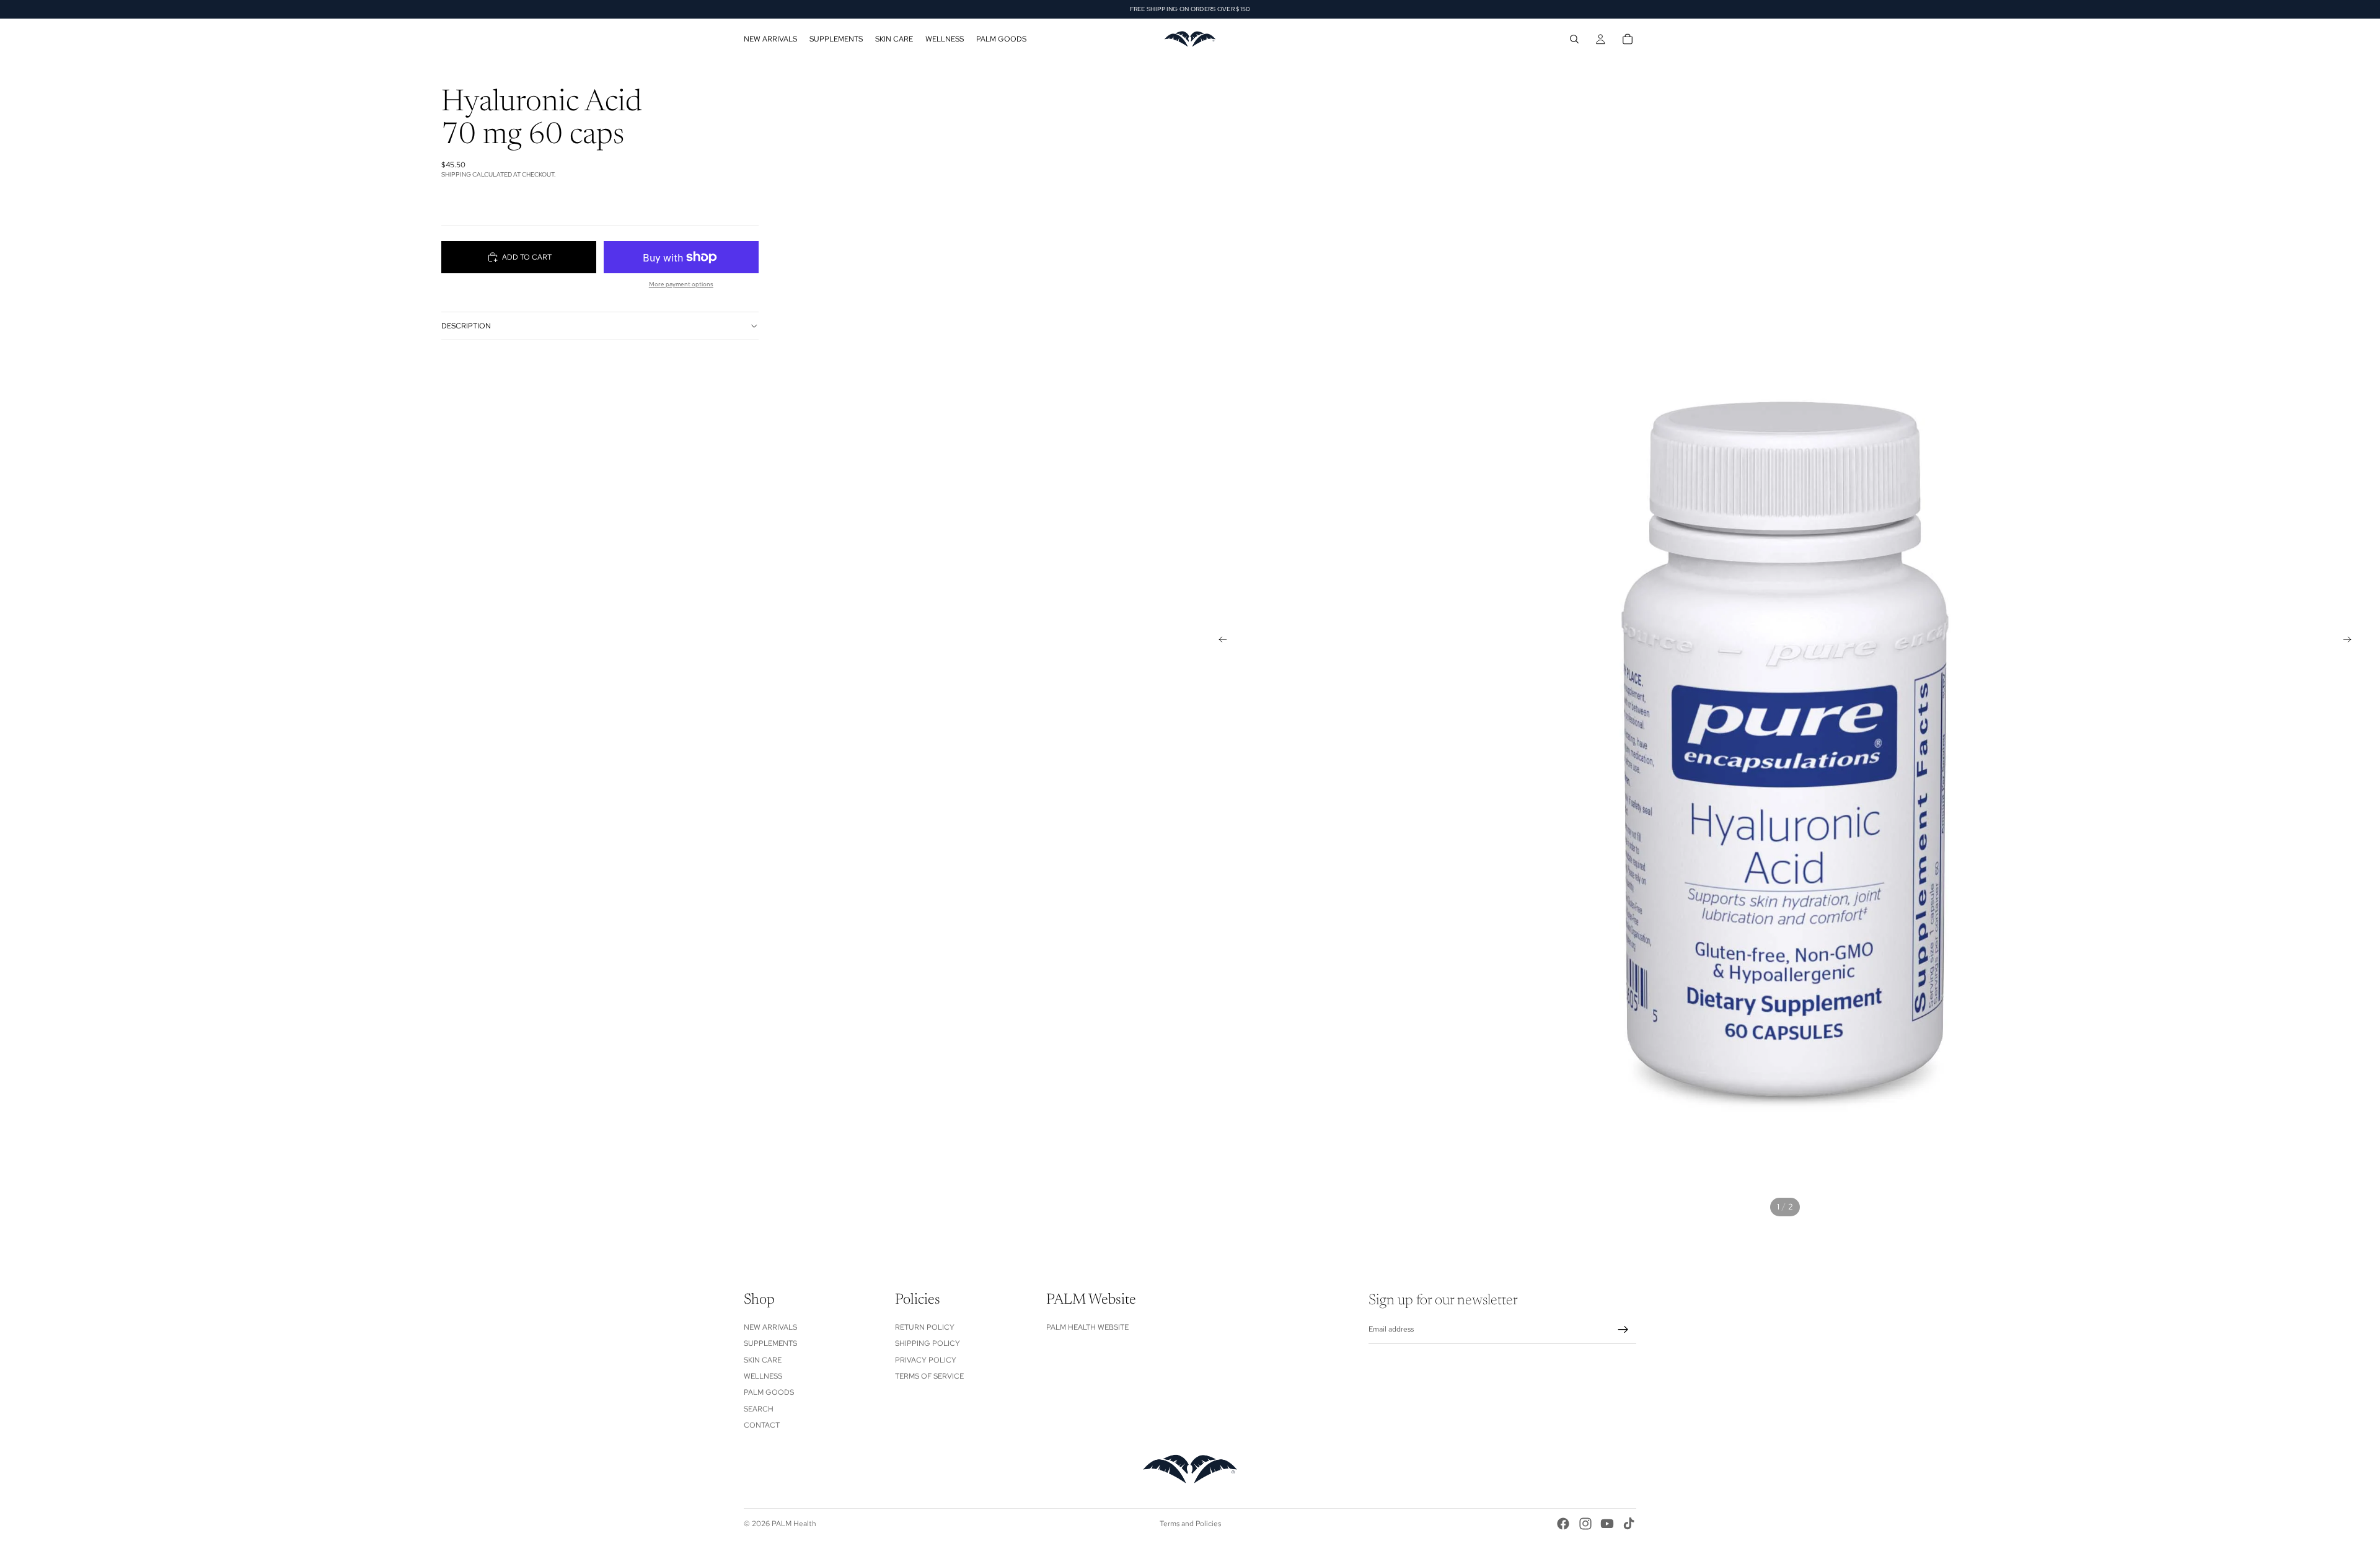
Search (759, 1409)
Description (466, 326)
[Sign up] (1623, 1330)
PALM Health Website (1087, 1327)
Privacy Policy (926, 1360)
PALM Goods (769, 1392)
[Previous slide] (1219, 641)
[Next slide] (2351, 641)
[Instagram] (1585, 1524)
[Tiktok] (1629, 1524)
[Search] (1574, 39)
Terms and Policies (1190, 1524)
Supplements (770, 1343)
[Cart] (1628, 39)
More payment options (681, 284)
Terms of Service (929, 1376)
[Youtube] (1607, 1524)
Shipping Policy (928, 1343)
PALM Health (794, 1524)
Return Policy (925, 1327)
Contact (762, 1425)
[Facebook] (1563, 1524)
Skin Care (763, 1360)
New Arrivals (770, 1327)
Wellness (763, 1376)
